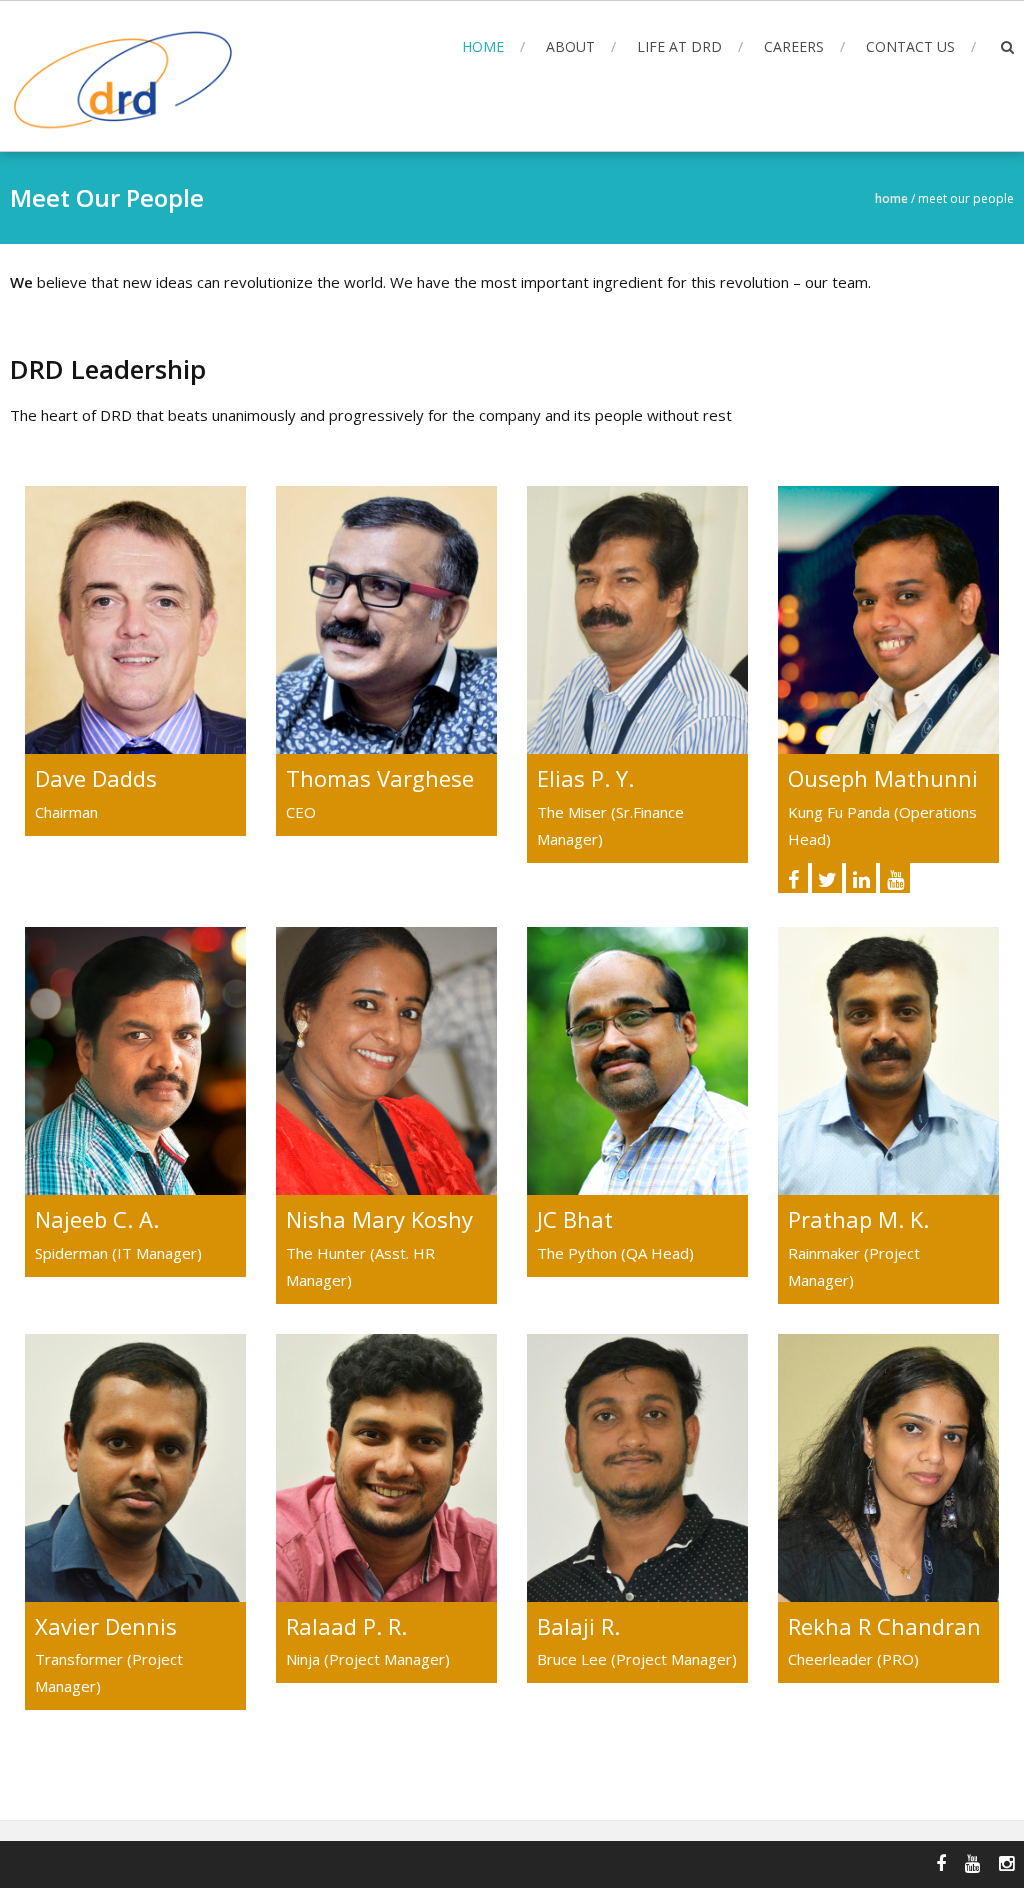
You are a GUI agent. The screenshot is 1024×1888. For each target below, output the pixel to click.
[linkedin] (861, 878)
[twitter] (827, 878)
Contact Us (910, 46)
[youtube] (895, 878)
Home (483, 46)
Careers (794, 46)
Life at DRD (679, 46)
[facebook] (793, 878)
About (570, 46)
